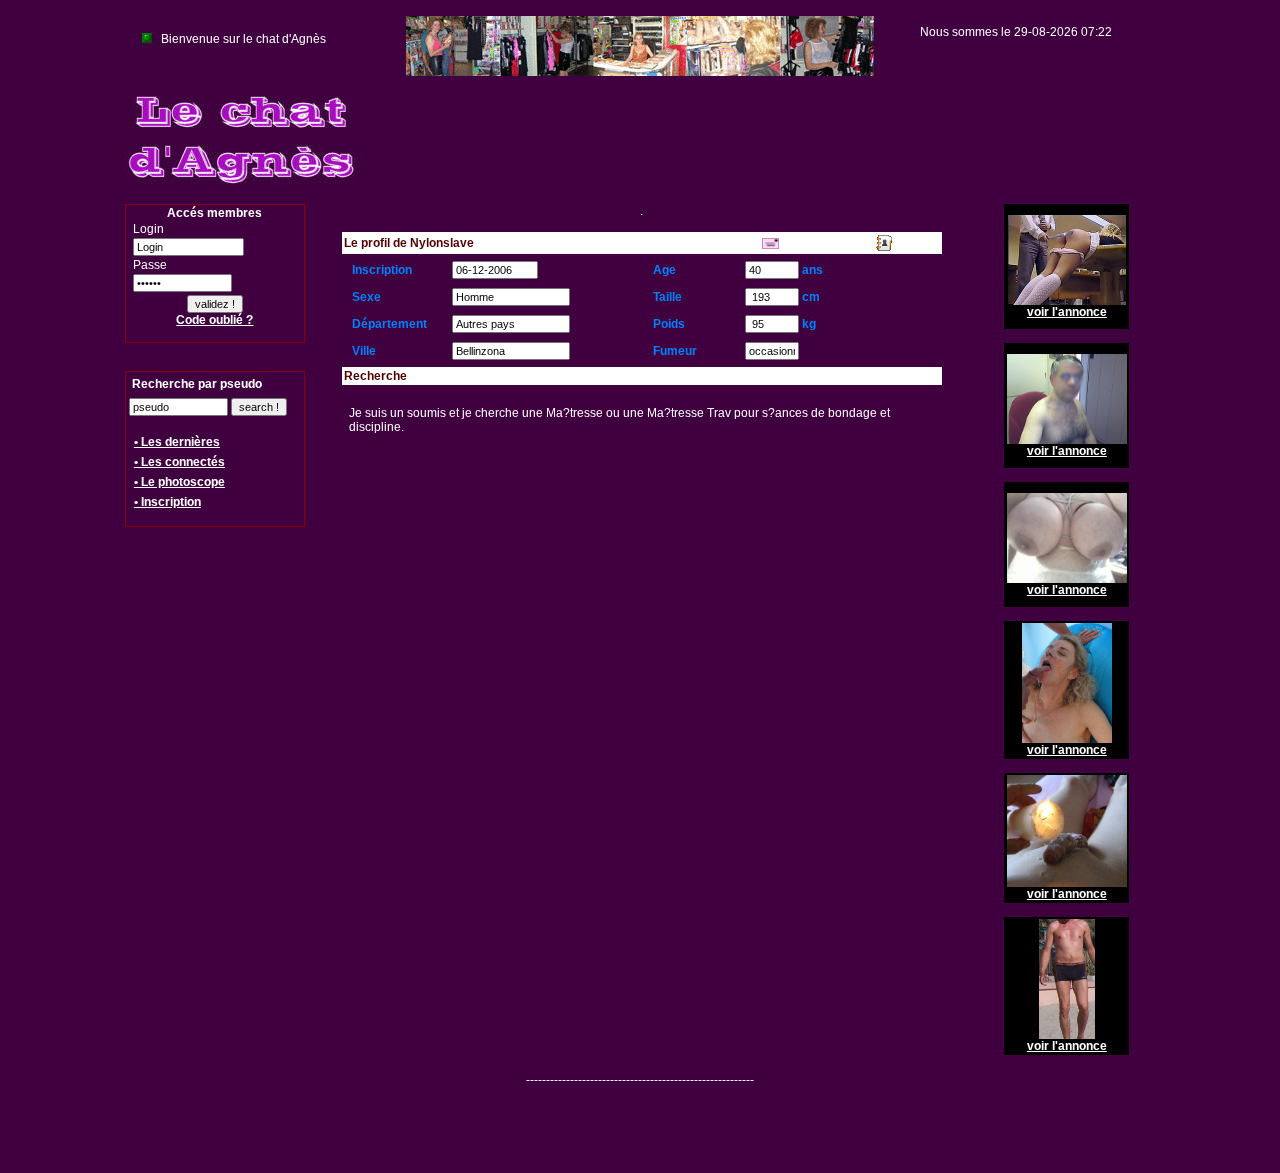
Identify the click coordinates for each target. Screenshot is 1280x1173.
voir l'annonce (1067, 312)
